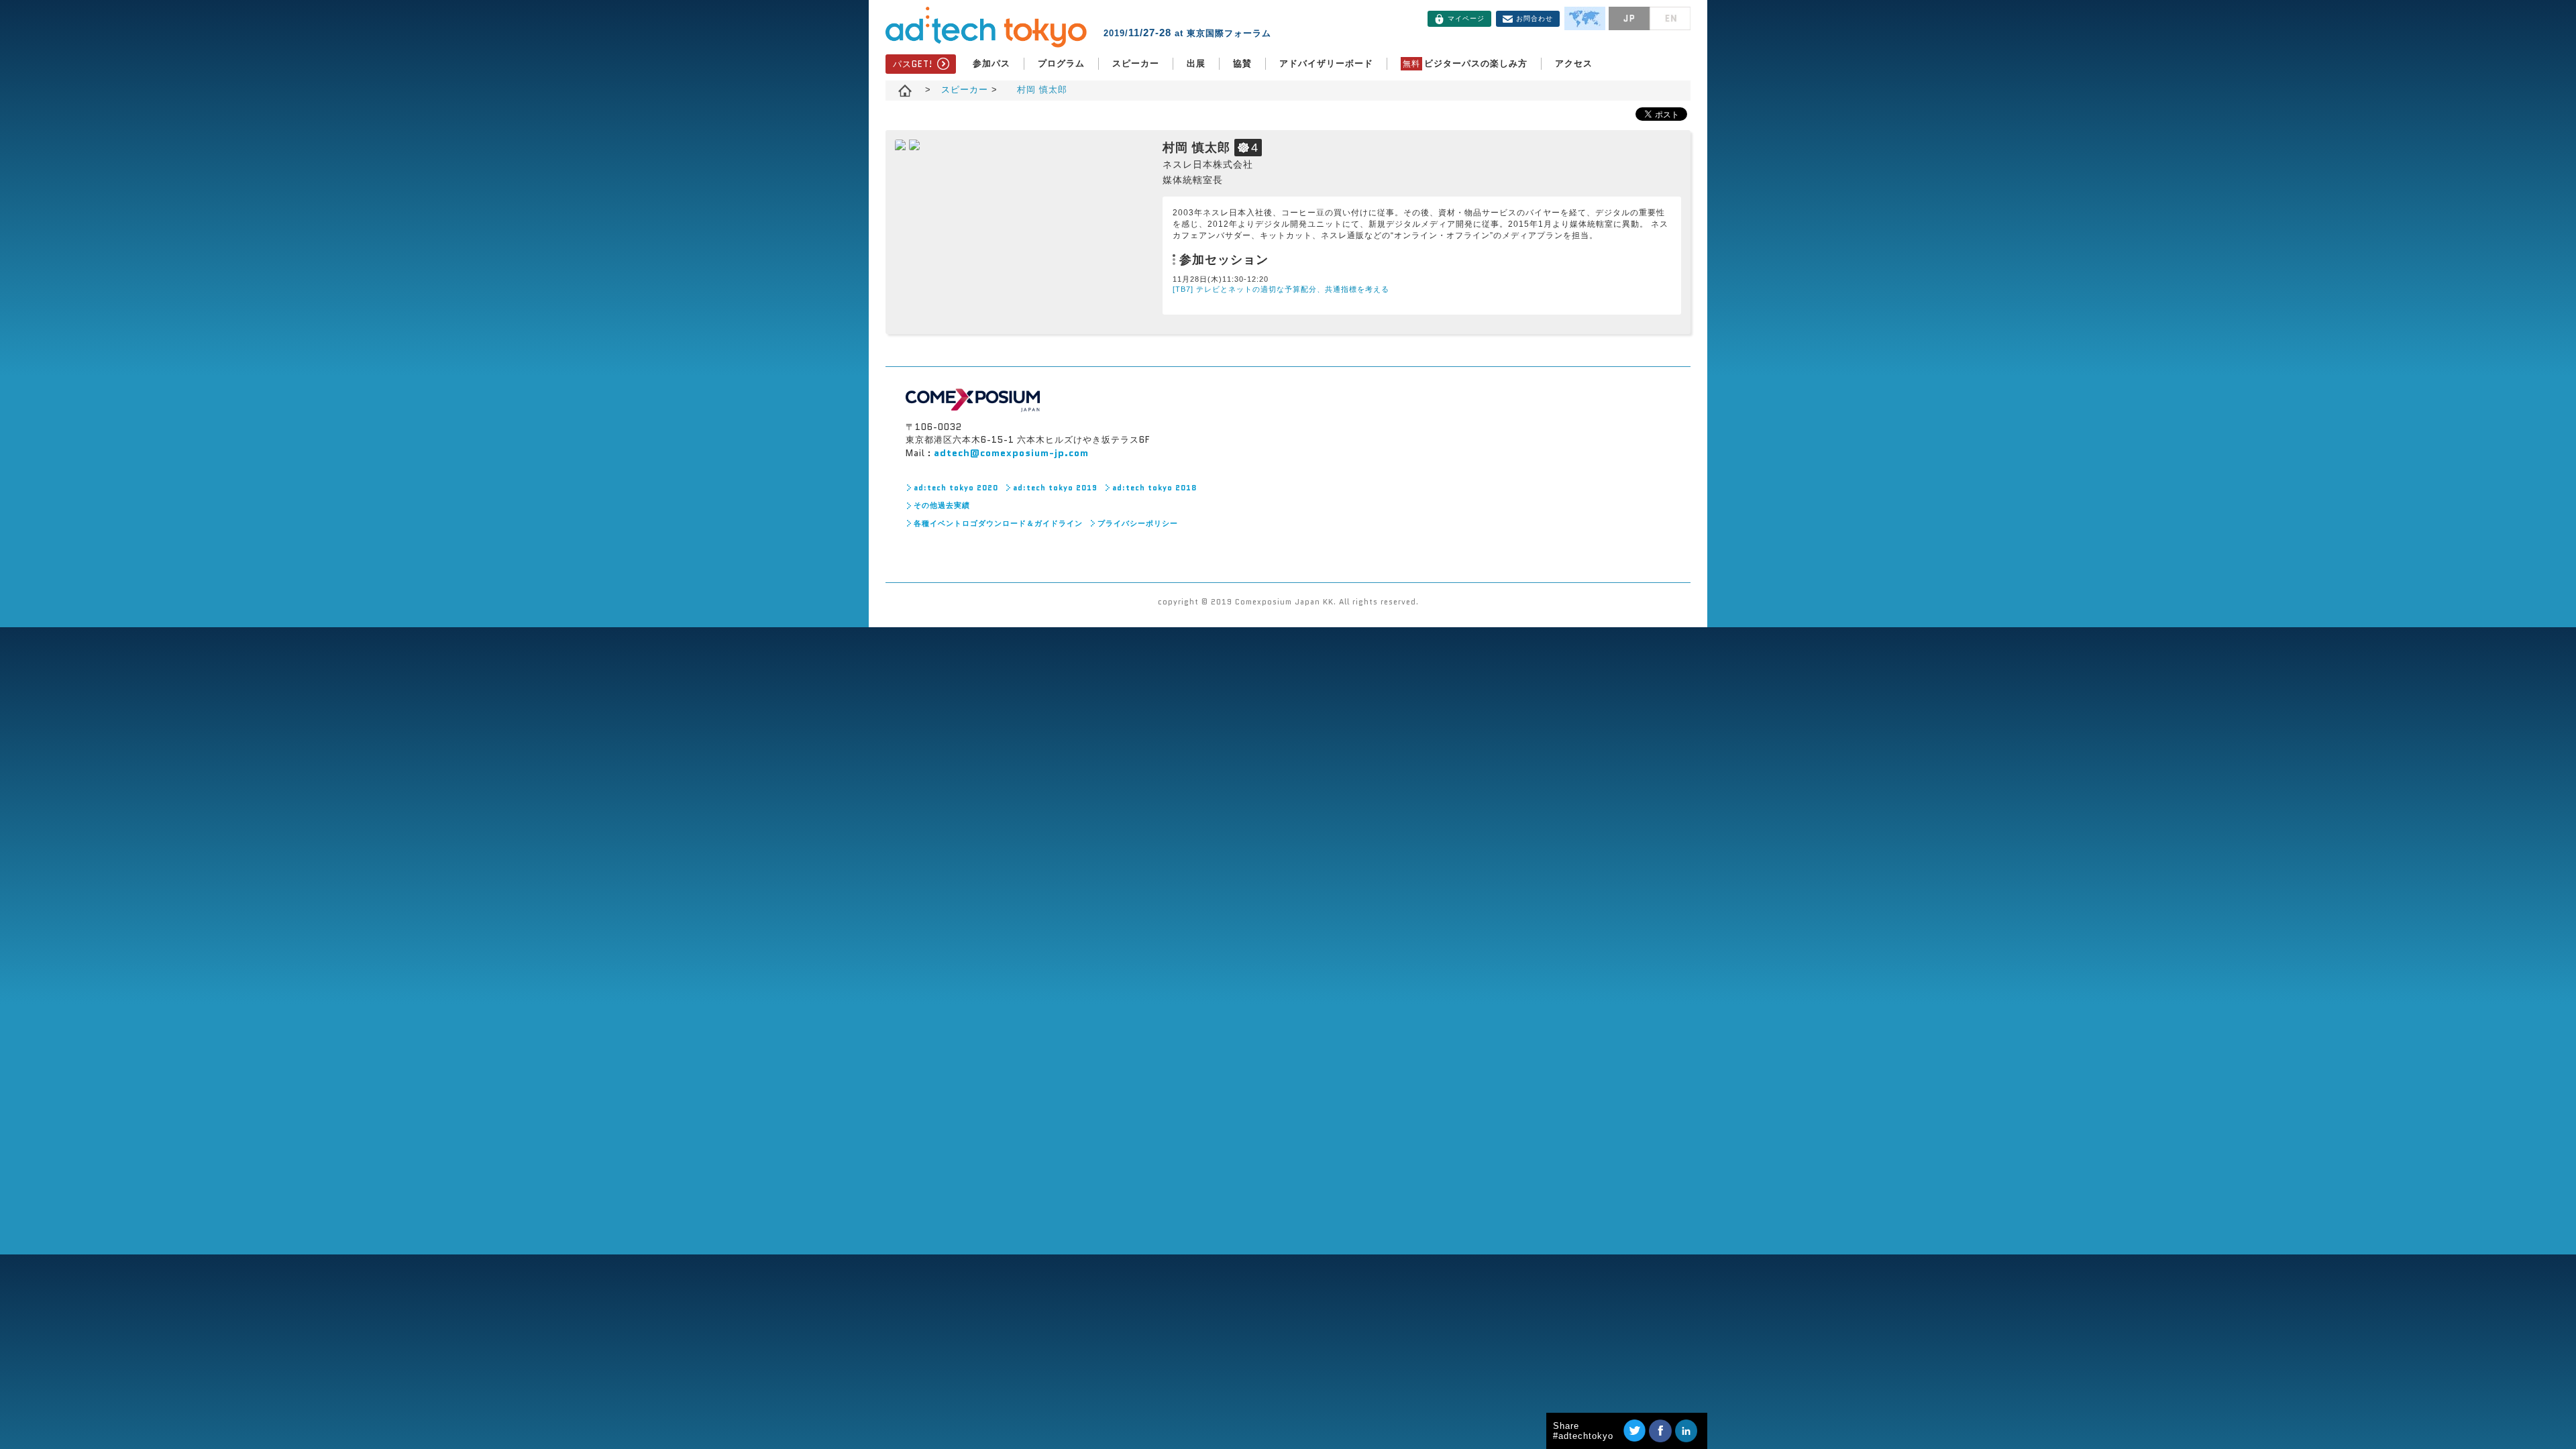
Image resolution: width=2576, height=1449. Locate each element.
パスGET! (913, 64)
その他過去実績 (942, 505)
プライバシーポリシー (1138, 523)
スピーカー (1136, 63)
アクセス (1574, 63)
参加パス (991, 63)
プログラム (1061, 63)
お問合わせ (1535, 18)
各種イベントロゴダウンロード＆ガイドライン (998, 523)
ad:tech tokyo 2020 (956, 488)
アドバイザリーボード (1326, 63)
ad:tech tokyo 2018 (1155, 488)
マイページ (1466, 18)
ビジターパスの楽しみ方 (1465, 63)
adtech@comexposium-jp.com (1011, 453)
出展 (1196, 63)
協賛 (1242, 63)
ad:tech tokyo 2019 (1055, 488)
